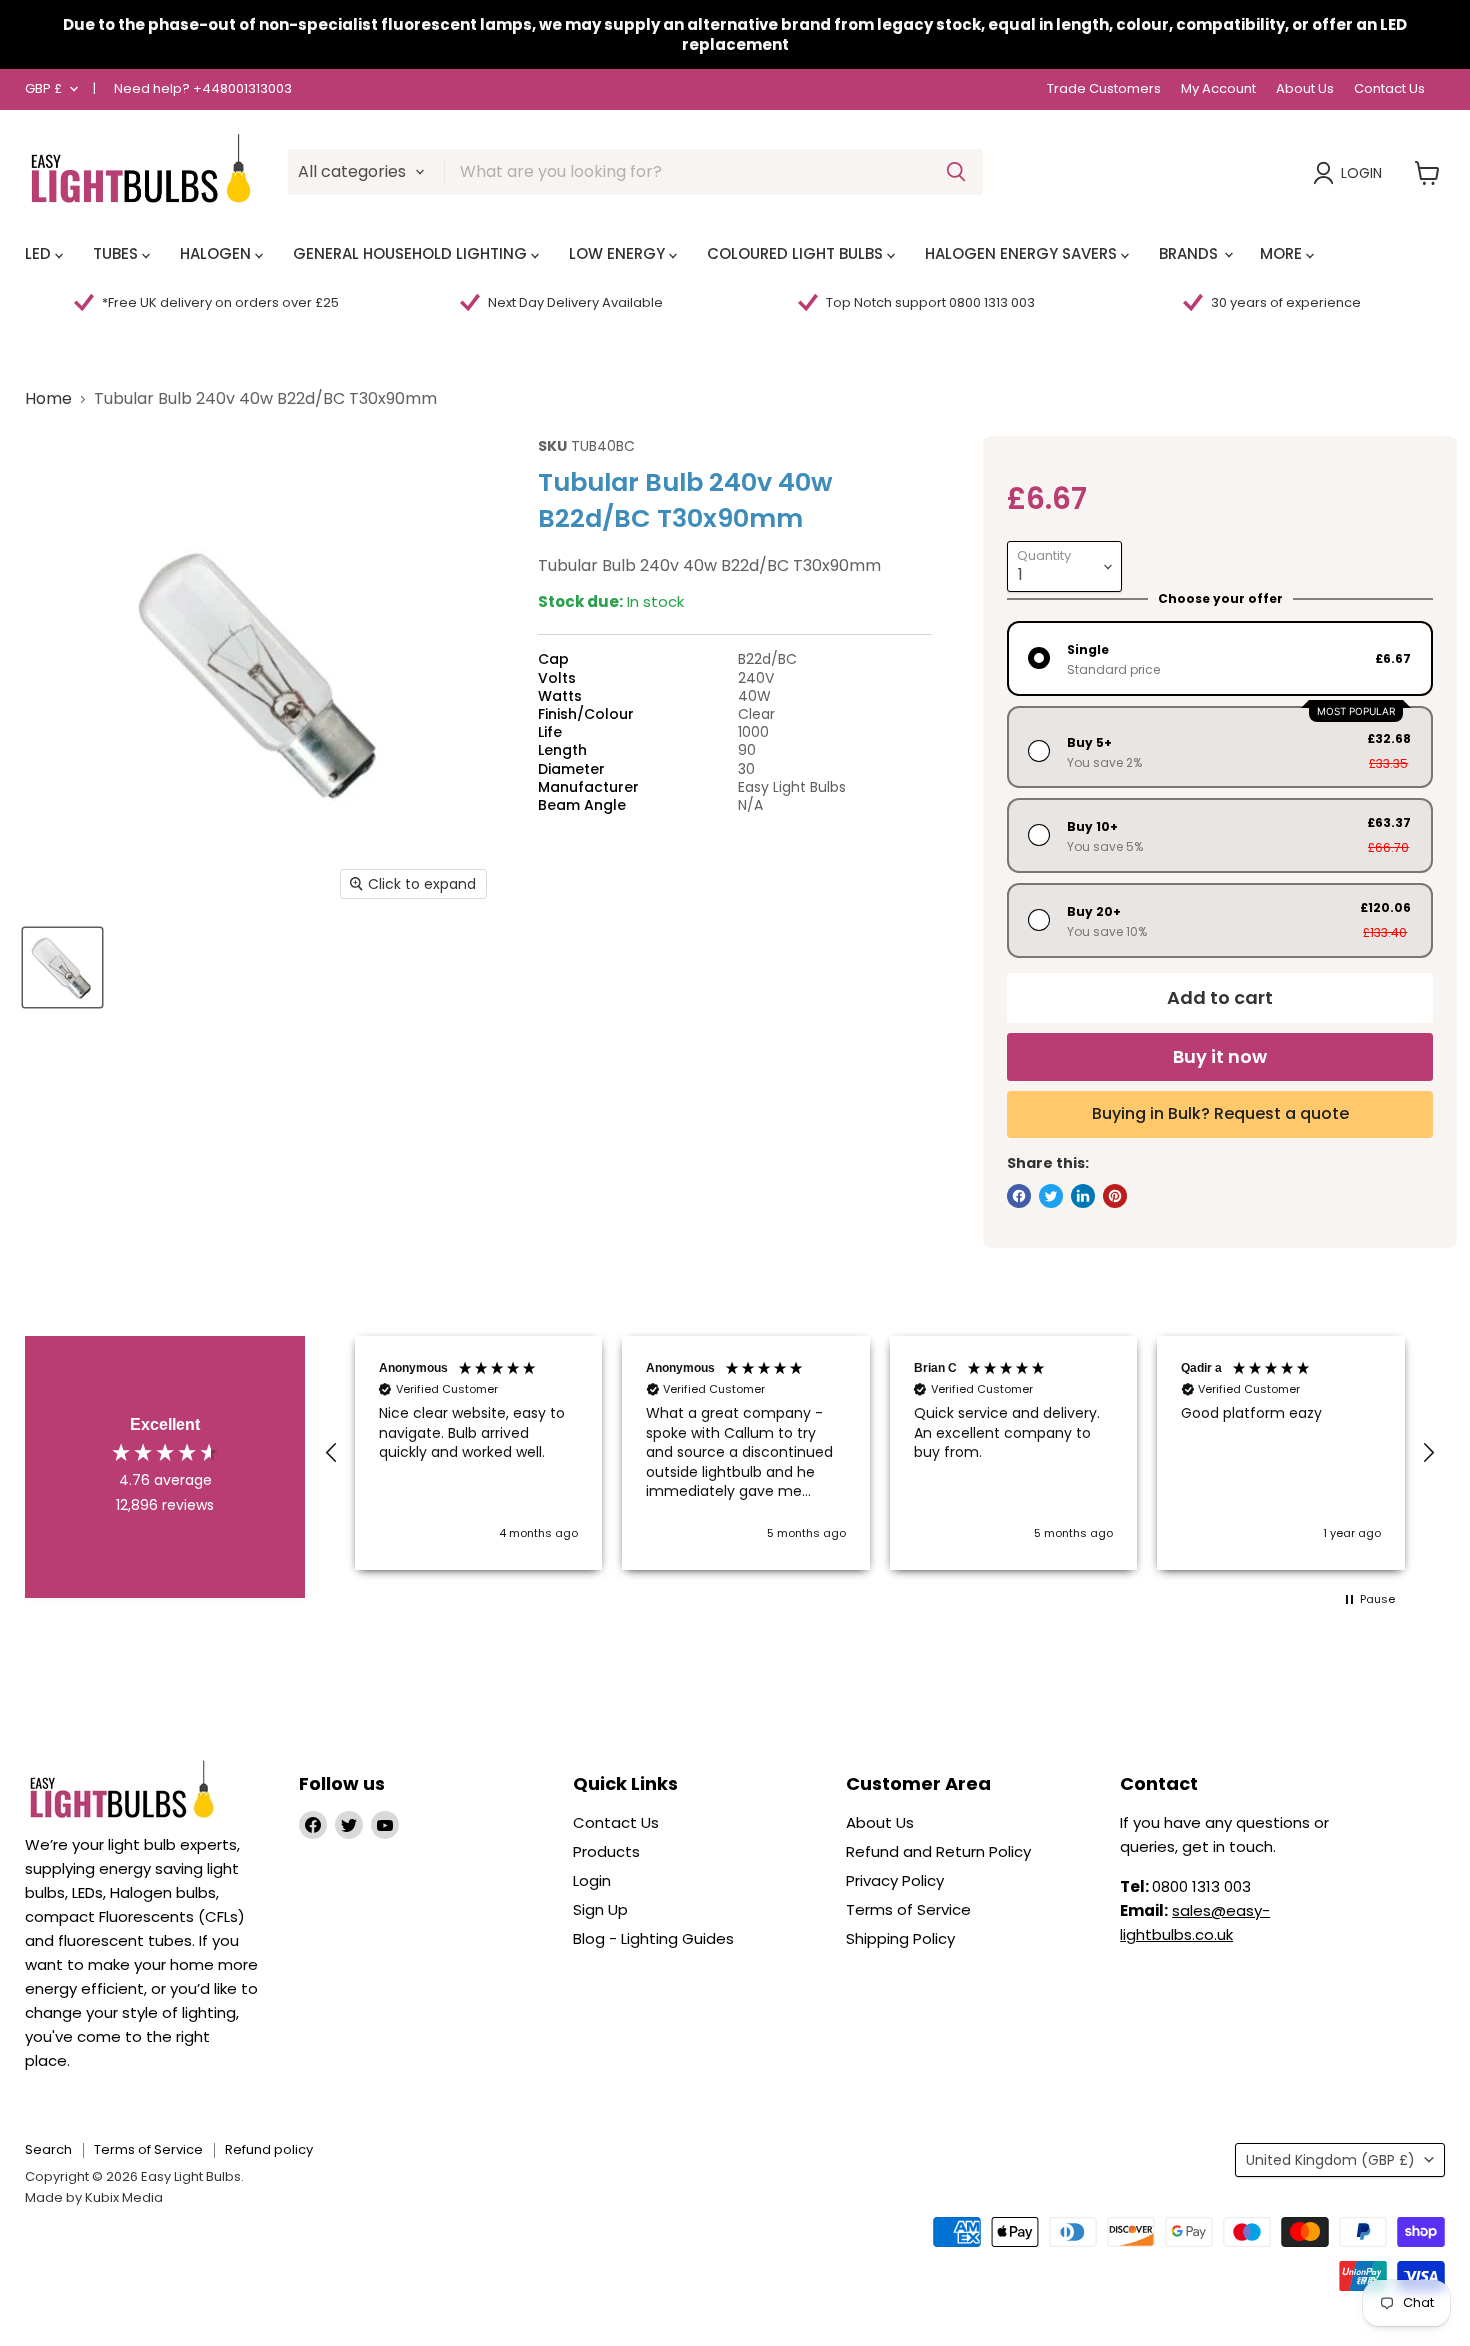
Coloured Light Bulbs (797, 253)
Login (1361, 173)
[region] (880, 1453)
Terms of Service (908, 1909)
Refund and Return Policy (938, 1851)
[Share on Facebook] (1019, 1196)
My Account (1218, 89)
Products (606, 1851)
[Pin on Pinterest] (1115, 1196)
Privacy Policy (895, 1880)
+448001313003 (242, 88)
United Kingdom (1330, 2160)
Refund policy (269, 2149)
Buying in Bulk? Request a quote (1220, 1113)
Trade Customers (1104, 89)
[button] (332, 1453)
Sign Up (600, 1909)
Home (48, 399)
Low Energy (619, 253)
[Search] (956, 172)
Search (48, 2149)
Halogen (217, 253)
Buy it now (1220, 1056)
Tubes (117, 253)
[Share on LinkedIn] (1083, 1196)
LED (40, 253)
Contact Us (1389, 89)
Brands (1190, 253)
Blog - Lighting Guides (653, 1938)
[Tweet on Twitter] (1051, 1196)
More (1283, 253)
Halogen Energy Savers (1023, 253)
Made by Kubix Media (94, 2197)
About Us (1305, 89)
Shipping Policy (900, 1938)
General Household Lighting (412, 253)
